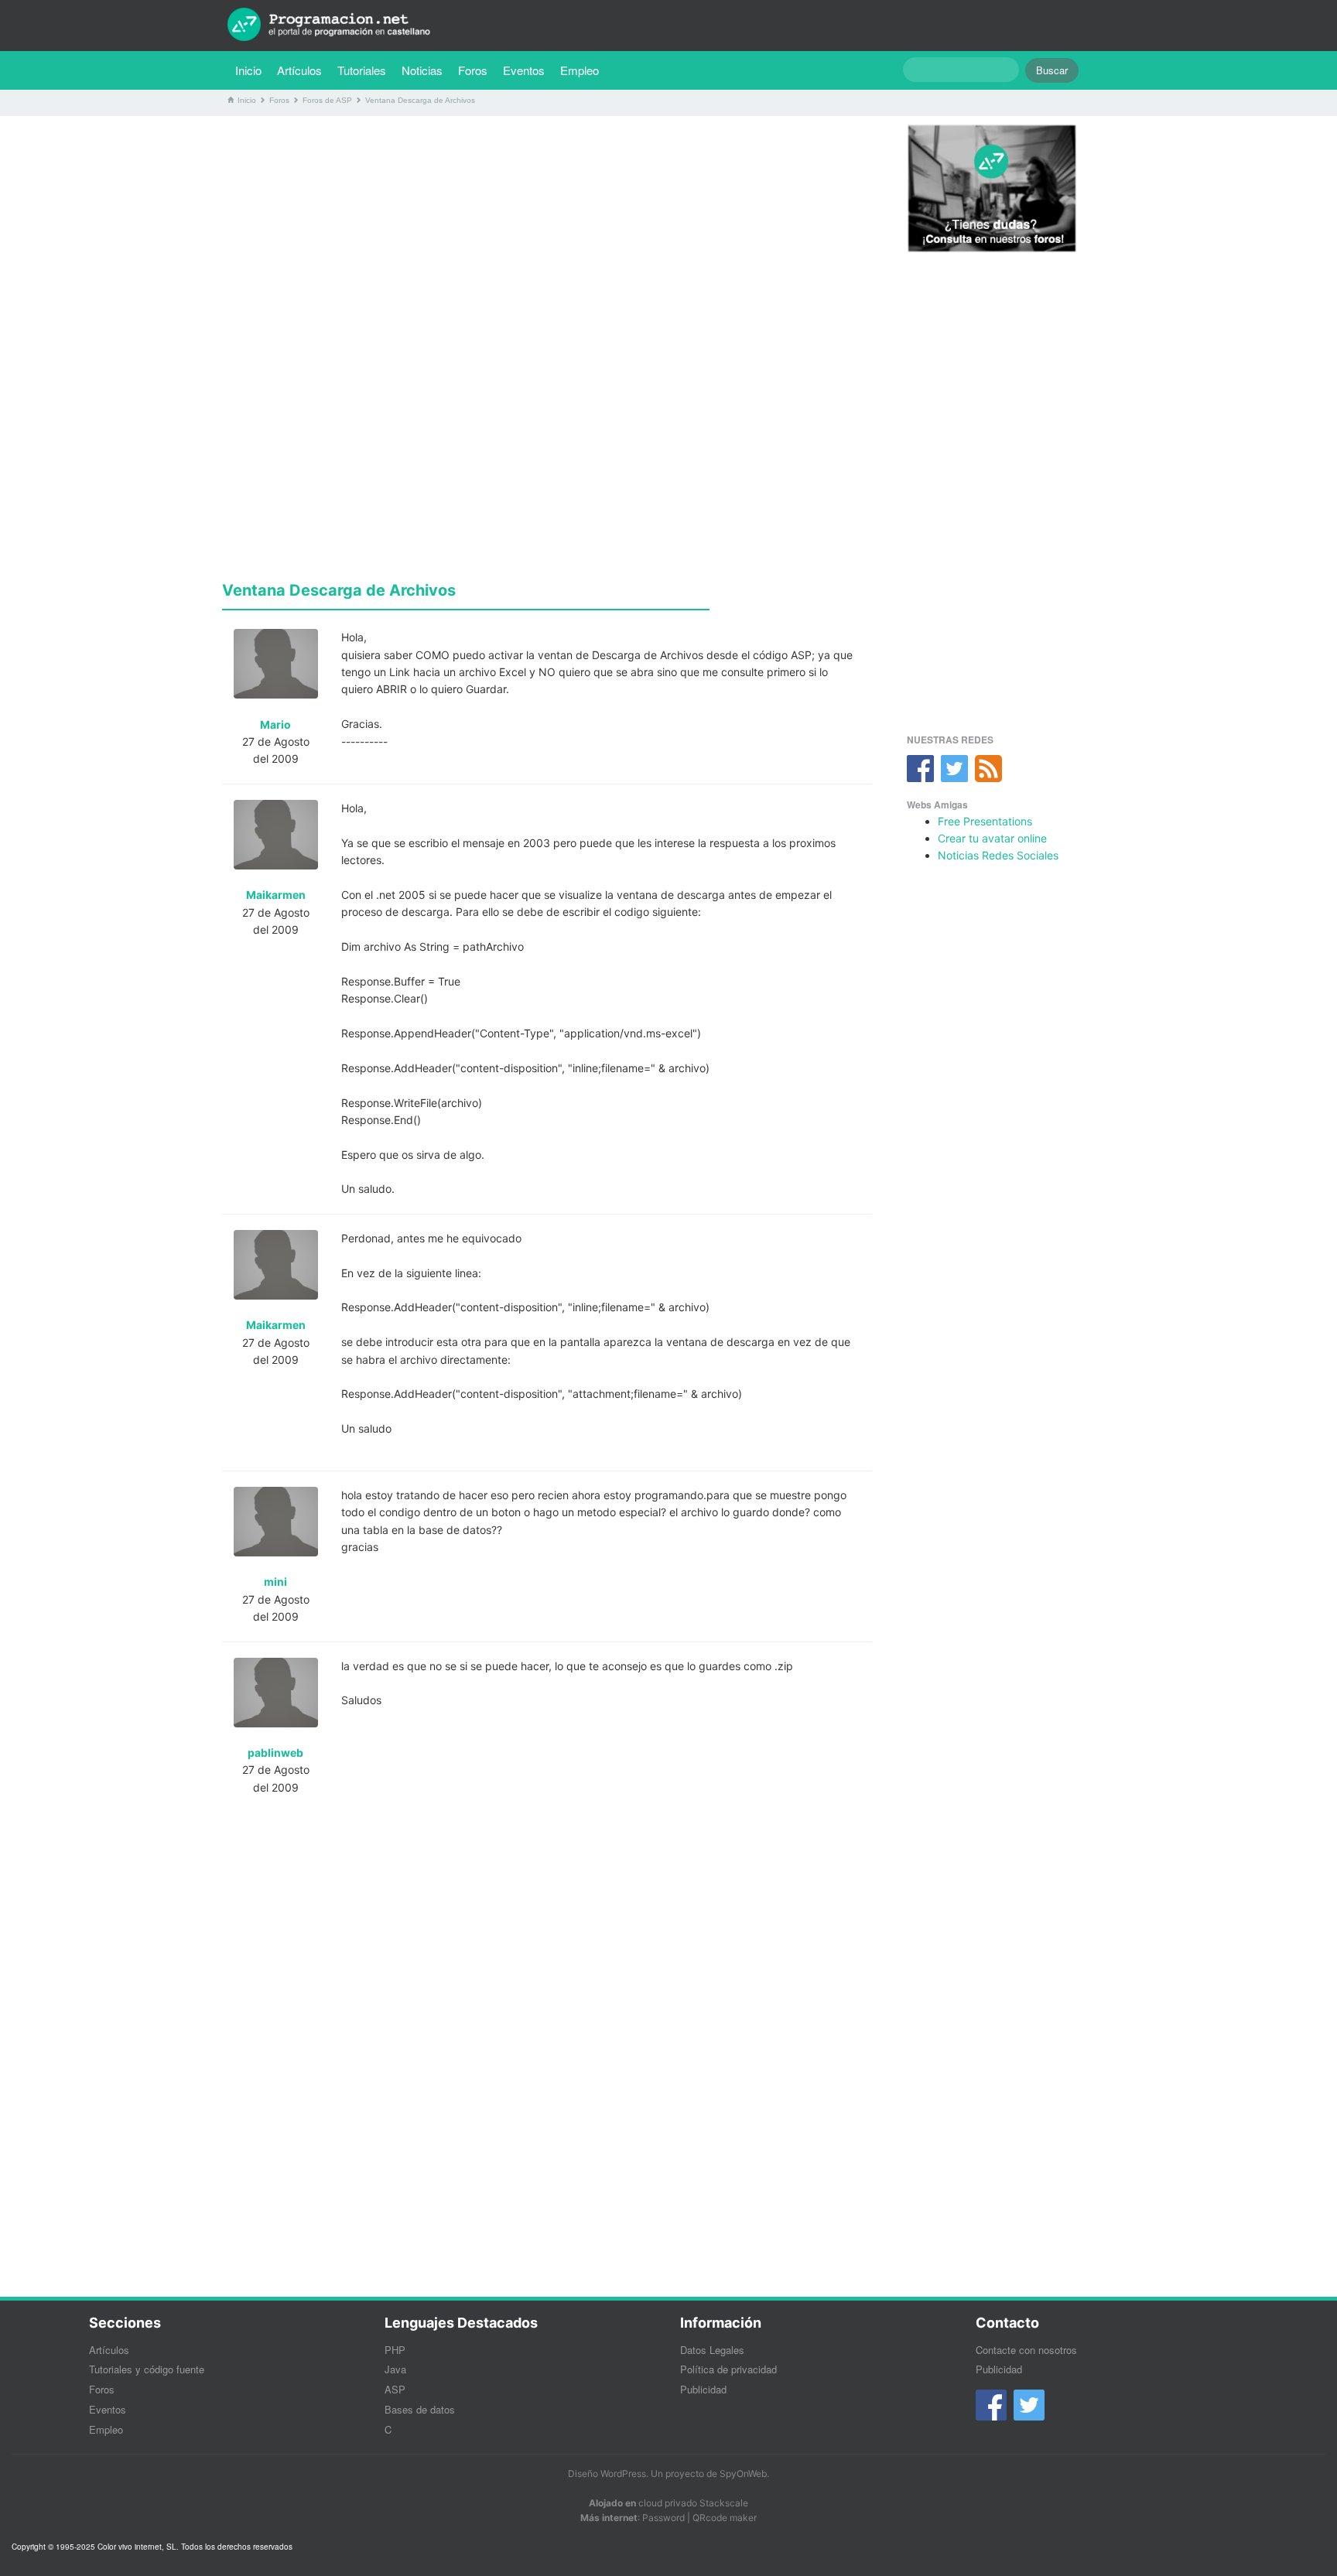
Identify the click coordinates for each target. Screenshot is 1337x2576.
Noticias (422, 70)
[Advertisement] (547, 236)
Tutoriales (366, 70)
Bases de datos (420, 2409)
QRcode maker (725, 2518)
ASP (395, 2389)
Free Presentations (985, 821)
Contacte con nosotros (1026, 2350)
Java (395, 2369)
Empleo (580, 70)
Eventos (524, 70)
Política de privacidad (728, 2369)
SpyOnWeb (743, 2474)
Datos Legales (712, 2350)
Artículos (299, 70)
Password (663, 2518)
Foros (473, 70)
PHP (395, 2350)
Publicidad (703, 2389)
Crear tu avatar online (992, 838)
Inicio (248, 70)
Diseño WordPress (607, 2474)
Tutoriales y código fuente (147, 2369)
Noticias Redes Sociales (998, 855)
